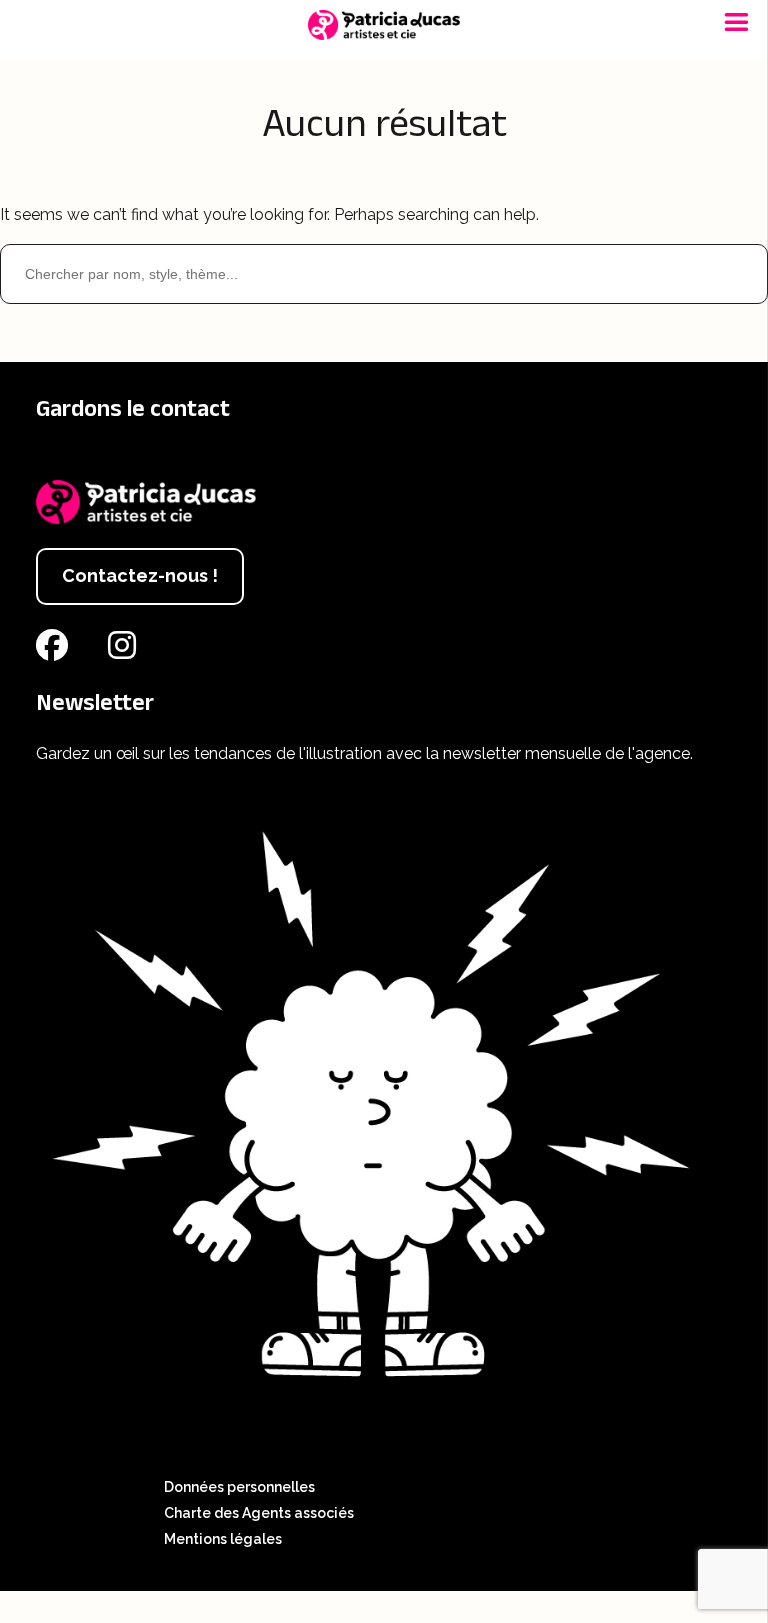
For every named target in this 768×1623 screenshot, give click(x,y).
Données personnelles (239, 1487)
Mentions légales (223, 1539)
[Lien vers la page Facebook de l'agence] (56, 651)
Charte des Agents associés (259, 1513)
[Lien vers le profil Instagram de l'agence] (126, 651)
